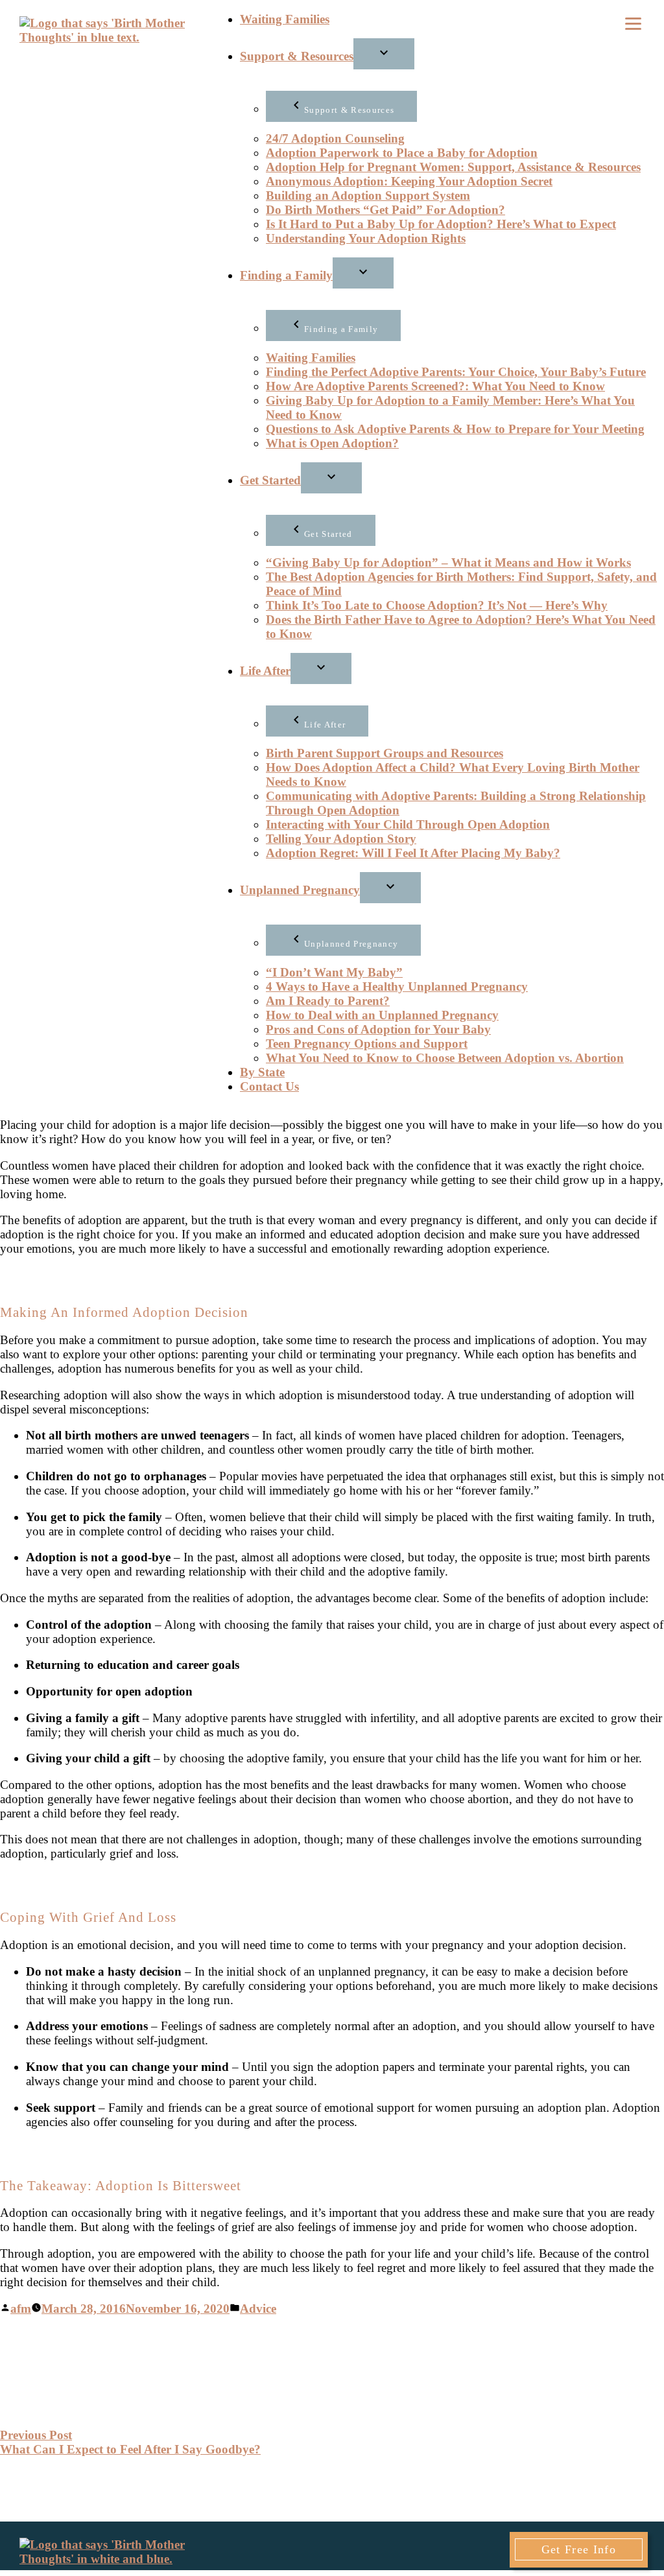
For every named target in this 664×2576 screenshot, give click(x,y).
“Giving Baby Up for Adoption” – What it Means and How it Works (448, 562)
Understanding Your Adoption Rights (366, 238)
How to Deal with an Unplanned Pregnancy (382, 1015)
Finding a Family (286, 275)
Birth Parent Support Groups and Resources (385, 753)
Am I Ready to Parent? (328, 1001)
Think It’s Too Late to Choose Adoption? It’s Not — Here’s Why (437, 605)
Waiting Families (285, 19)
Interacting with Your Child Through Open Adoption (408, 824)
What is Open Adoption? (332, 443)
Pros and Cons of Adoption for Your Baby (378, 1029)
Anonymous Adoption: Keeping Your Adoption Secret (409, 181)
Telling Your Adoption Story (341, 839)
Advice (258, 2309)
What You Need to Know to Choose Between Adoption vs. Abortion (445, 1058)
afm (21, 2309)
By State (262, 1072)
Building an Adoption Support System (368, 195)
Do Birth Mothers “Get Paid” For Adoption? (385, 210)
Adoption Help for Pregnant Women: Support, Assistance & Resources (453, 167)
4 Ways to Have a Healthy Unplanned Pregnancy (397, 987)
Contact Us (269, 1086)
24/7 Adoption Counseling (335, 138)
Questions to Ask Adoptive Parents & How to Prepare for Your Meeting (455, 429)
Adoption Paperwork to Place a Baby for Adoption (402, 153)
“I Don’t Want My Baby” (334, 972)
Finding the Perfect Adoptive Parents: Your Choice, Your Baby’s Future (456, 372)
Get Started (270, 480)
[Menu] (633, 22)
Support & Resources (297, 56)
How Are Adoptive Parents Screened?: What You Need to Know (435, 386)
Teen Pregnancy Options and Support (367, 1044)
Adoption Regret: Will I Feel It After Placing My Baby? (413, 853)
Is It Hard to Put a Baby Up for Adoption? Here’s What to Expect (441, 224)
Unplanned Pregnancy (300, 890)
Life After (265, 671)
